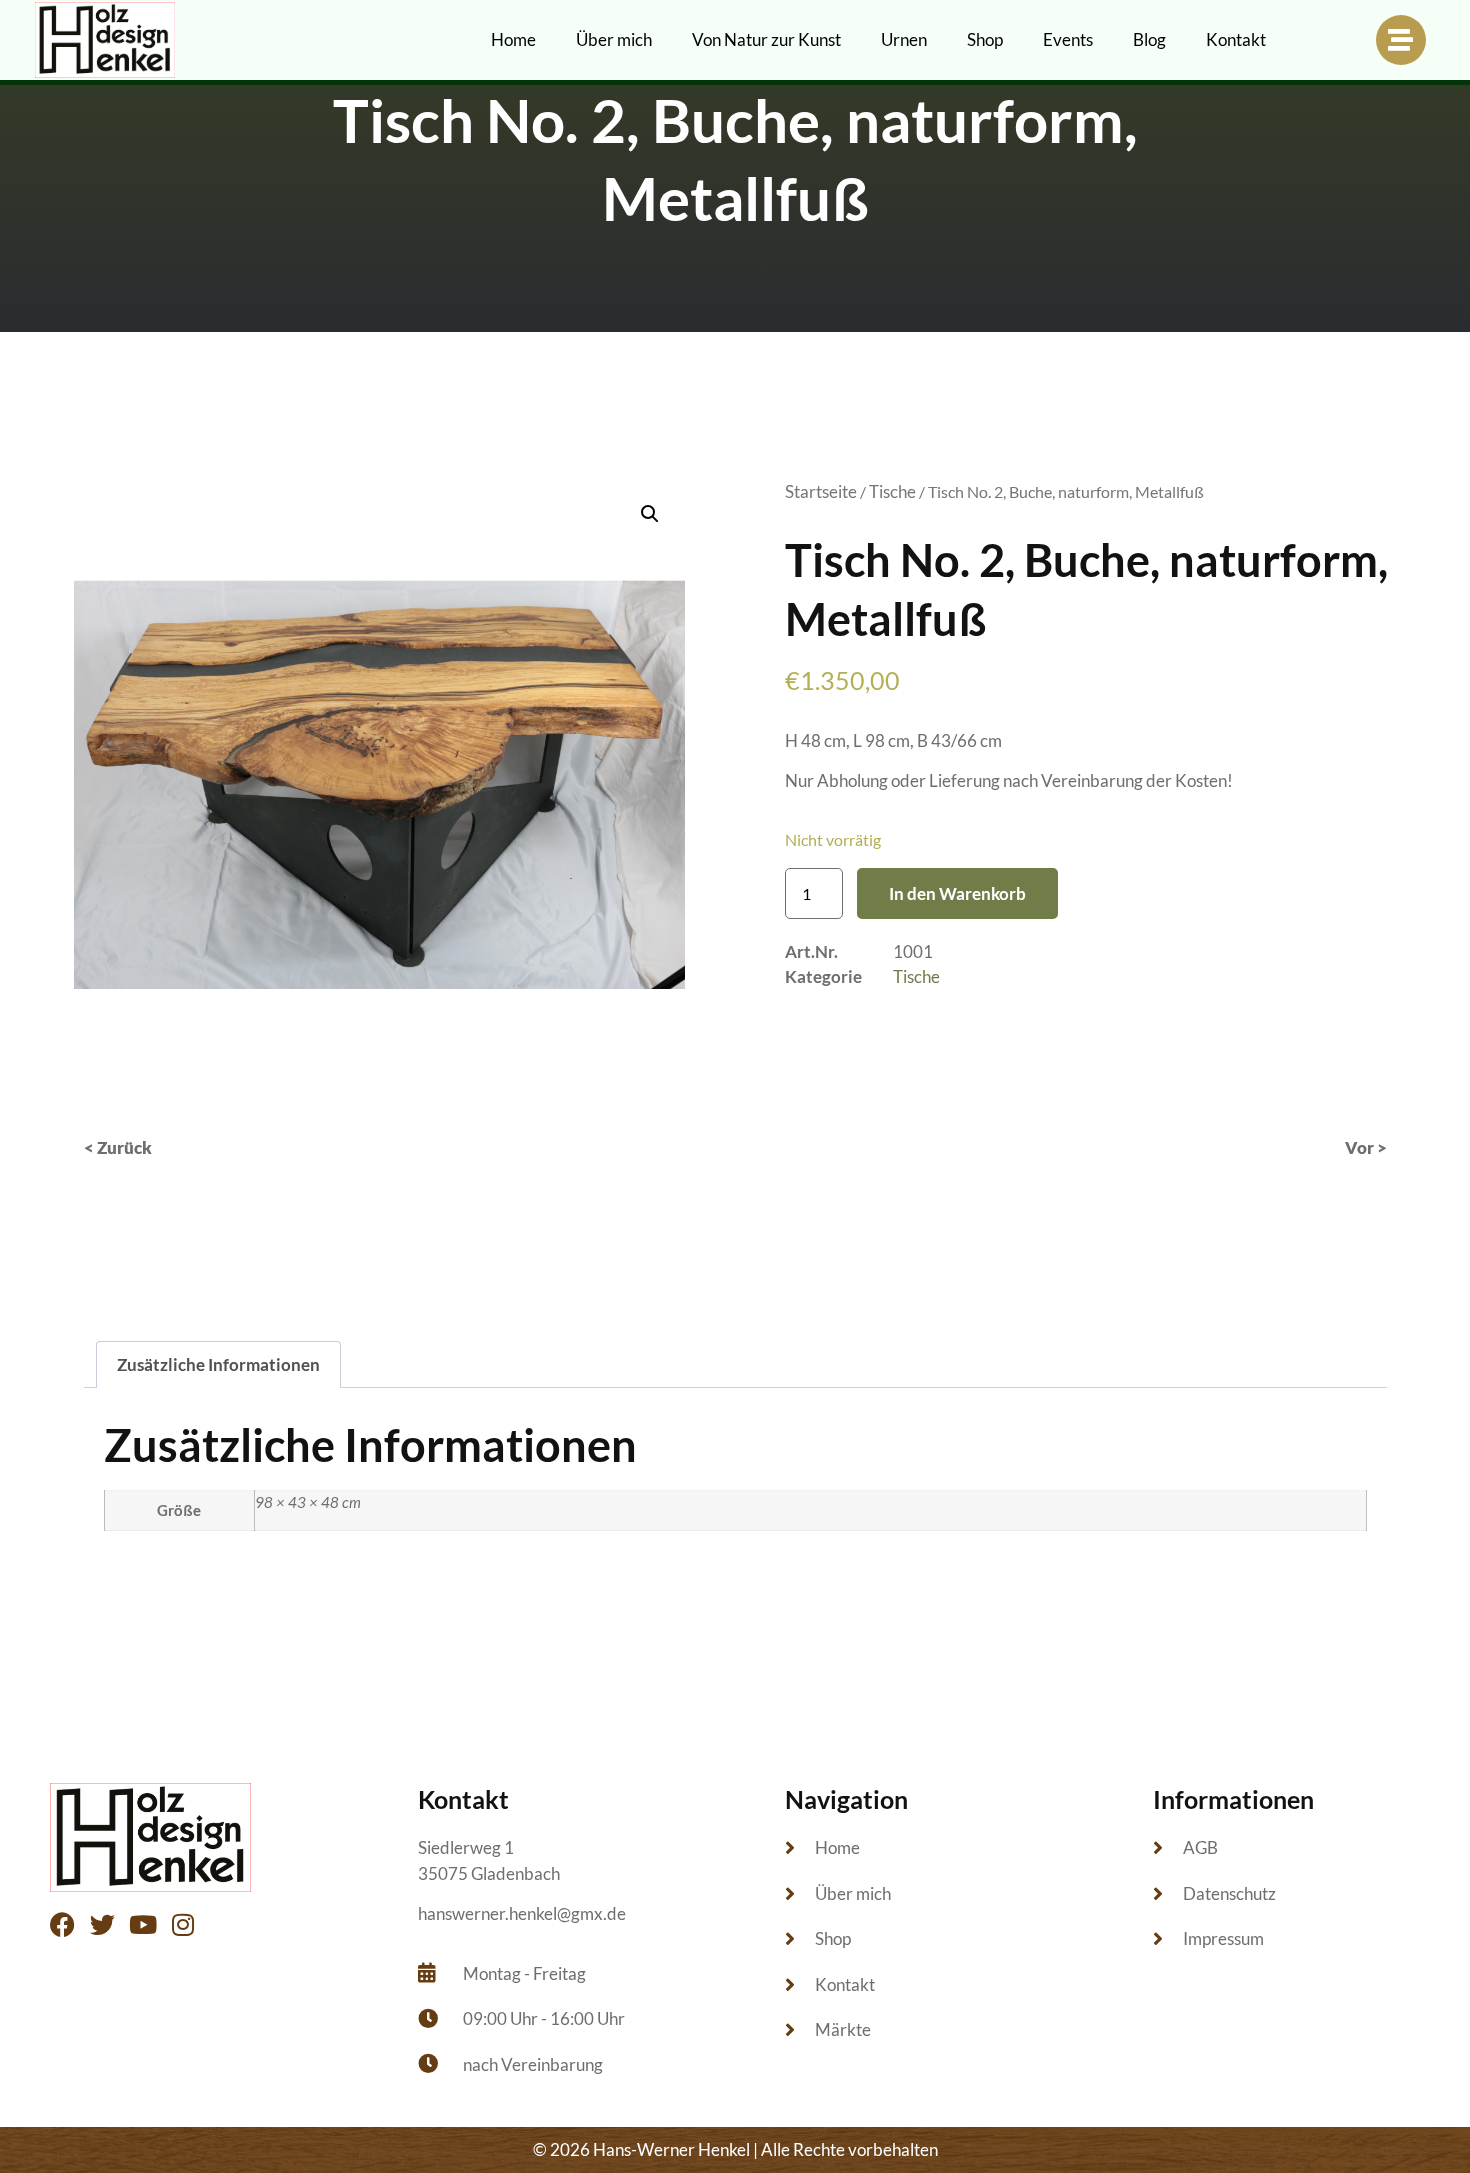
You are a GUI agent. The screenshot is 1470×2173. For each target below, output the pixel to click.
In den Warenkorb (957, 893)
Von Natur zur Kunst (766, 39)
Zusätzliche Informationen (218, 1364)
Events (1068, 39)
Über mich (614, 39)
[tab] (219, 1364)
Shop (985, 39)
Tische (892, 491)
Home (513, 39)
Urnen (904, 39)
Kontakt (1236, 39)
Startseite (821, 491)
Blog (1149, 39)
